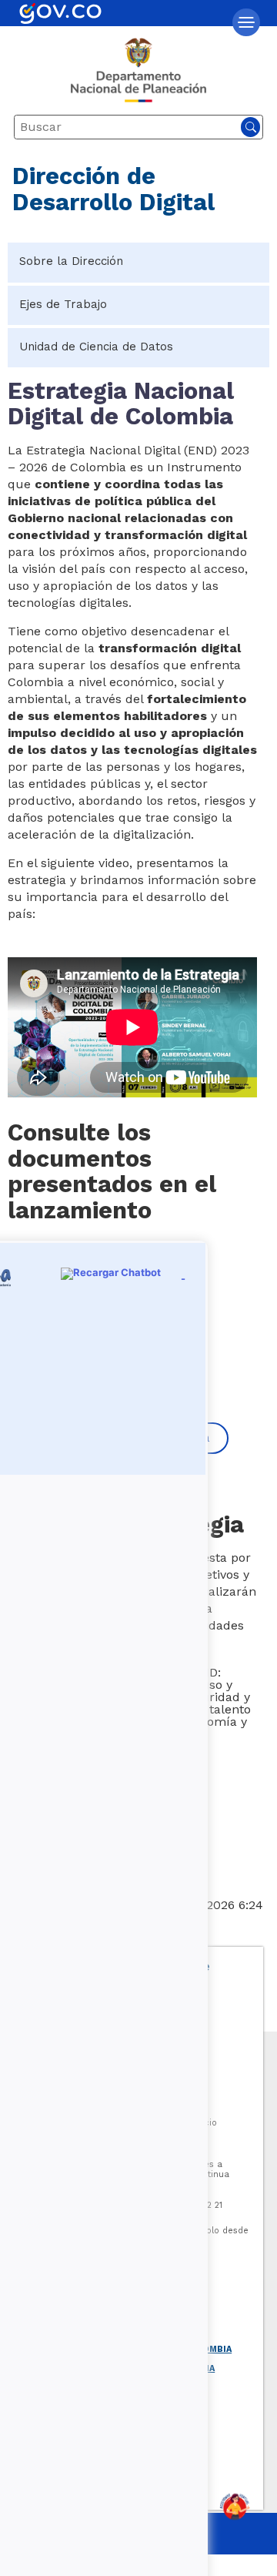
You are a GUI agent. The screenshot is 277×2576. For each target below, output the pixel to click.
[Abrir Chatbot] (235, 2507)
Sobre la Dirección (71, 261)
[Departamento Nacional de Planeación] (138, 76)
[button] (246, 22)
